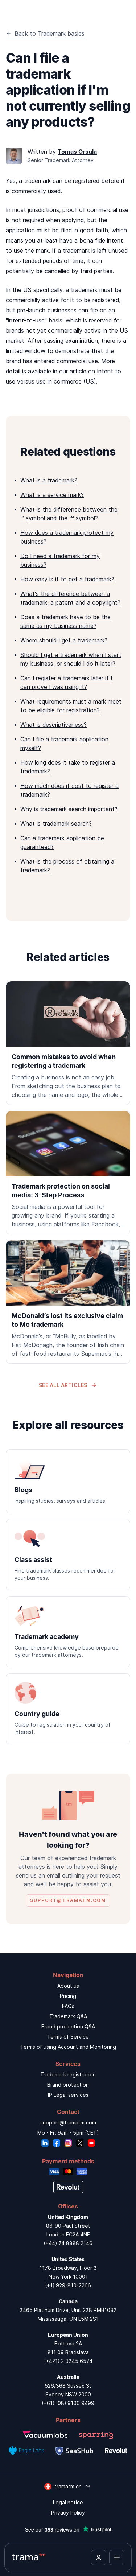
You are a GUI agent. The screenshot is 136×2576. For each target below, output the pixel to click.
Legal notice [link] (68, 2502)
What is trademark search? (56, 824)
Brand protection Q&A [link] (68, 2026)
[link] (68, 1043)
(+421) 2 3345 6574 (68, 2361)
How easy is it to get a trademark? (67, 579)
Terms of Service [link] (68, 2037)
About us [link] (68, 1986)
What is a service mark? (52, 495)
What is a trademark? (49, 480)
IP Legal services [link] (68, 2095)
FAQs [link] (68, 2006)
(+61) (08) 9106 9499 (68, 2403)
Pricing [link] (68, 1996)
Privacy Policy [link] (68, 2513)
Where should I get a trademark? (64, 640)
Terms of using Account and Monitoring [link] (68, 2047)
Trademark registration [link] (68, 2074)
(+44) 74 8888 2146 (68, 2243)
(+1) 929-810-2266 (68, 2285)
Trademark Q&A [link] (68, 2016)
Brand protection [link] (68, 2085)
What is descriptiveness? (53, 725)
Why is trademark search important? (69, 809)
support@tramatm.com (68, 2122)
